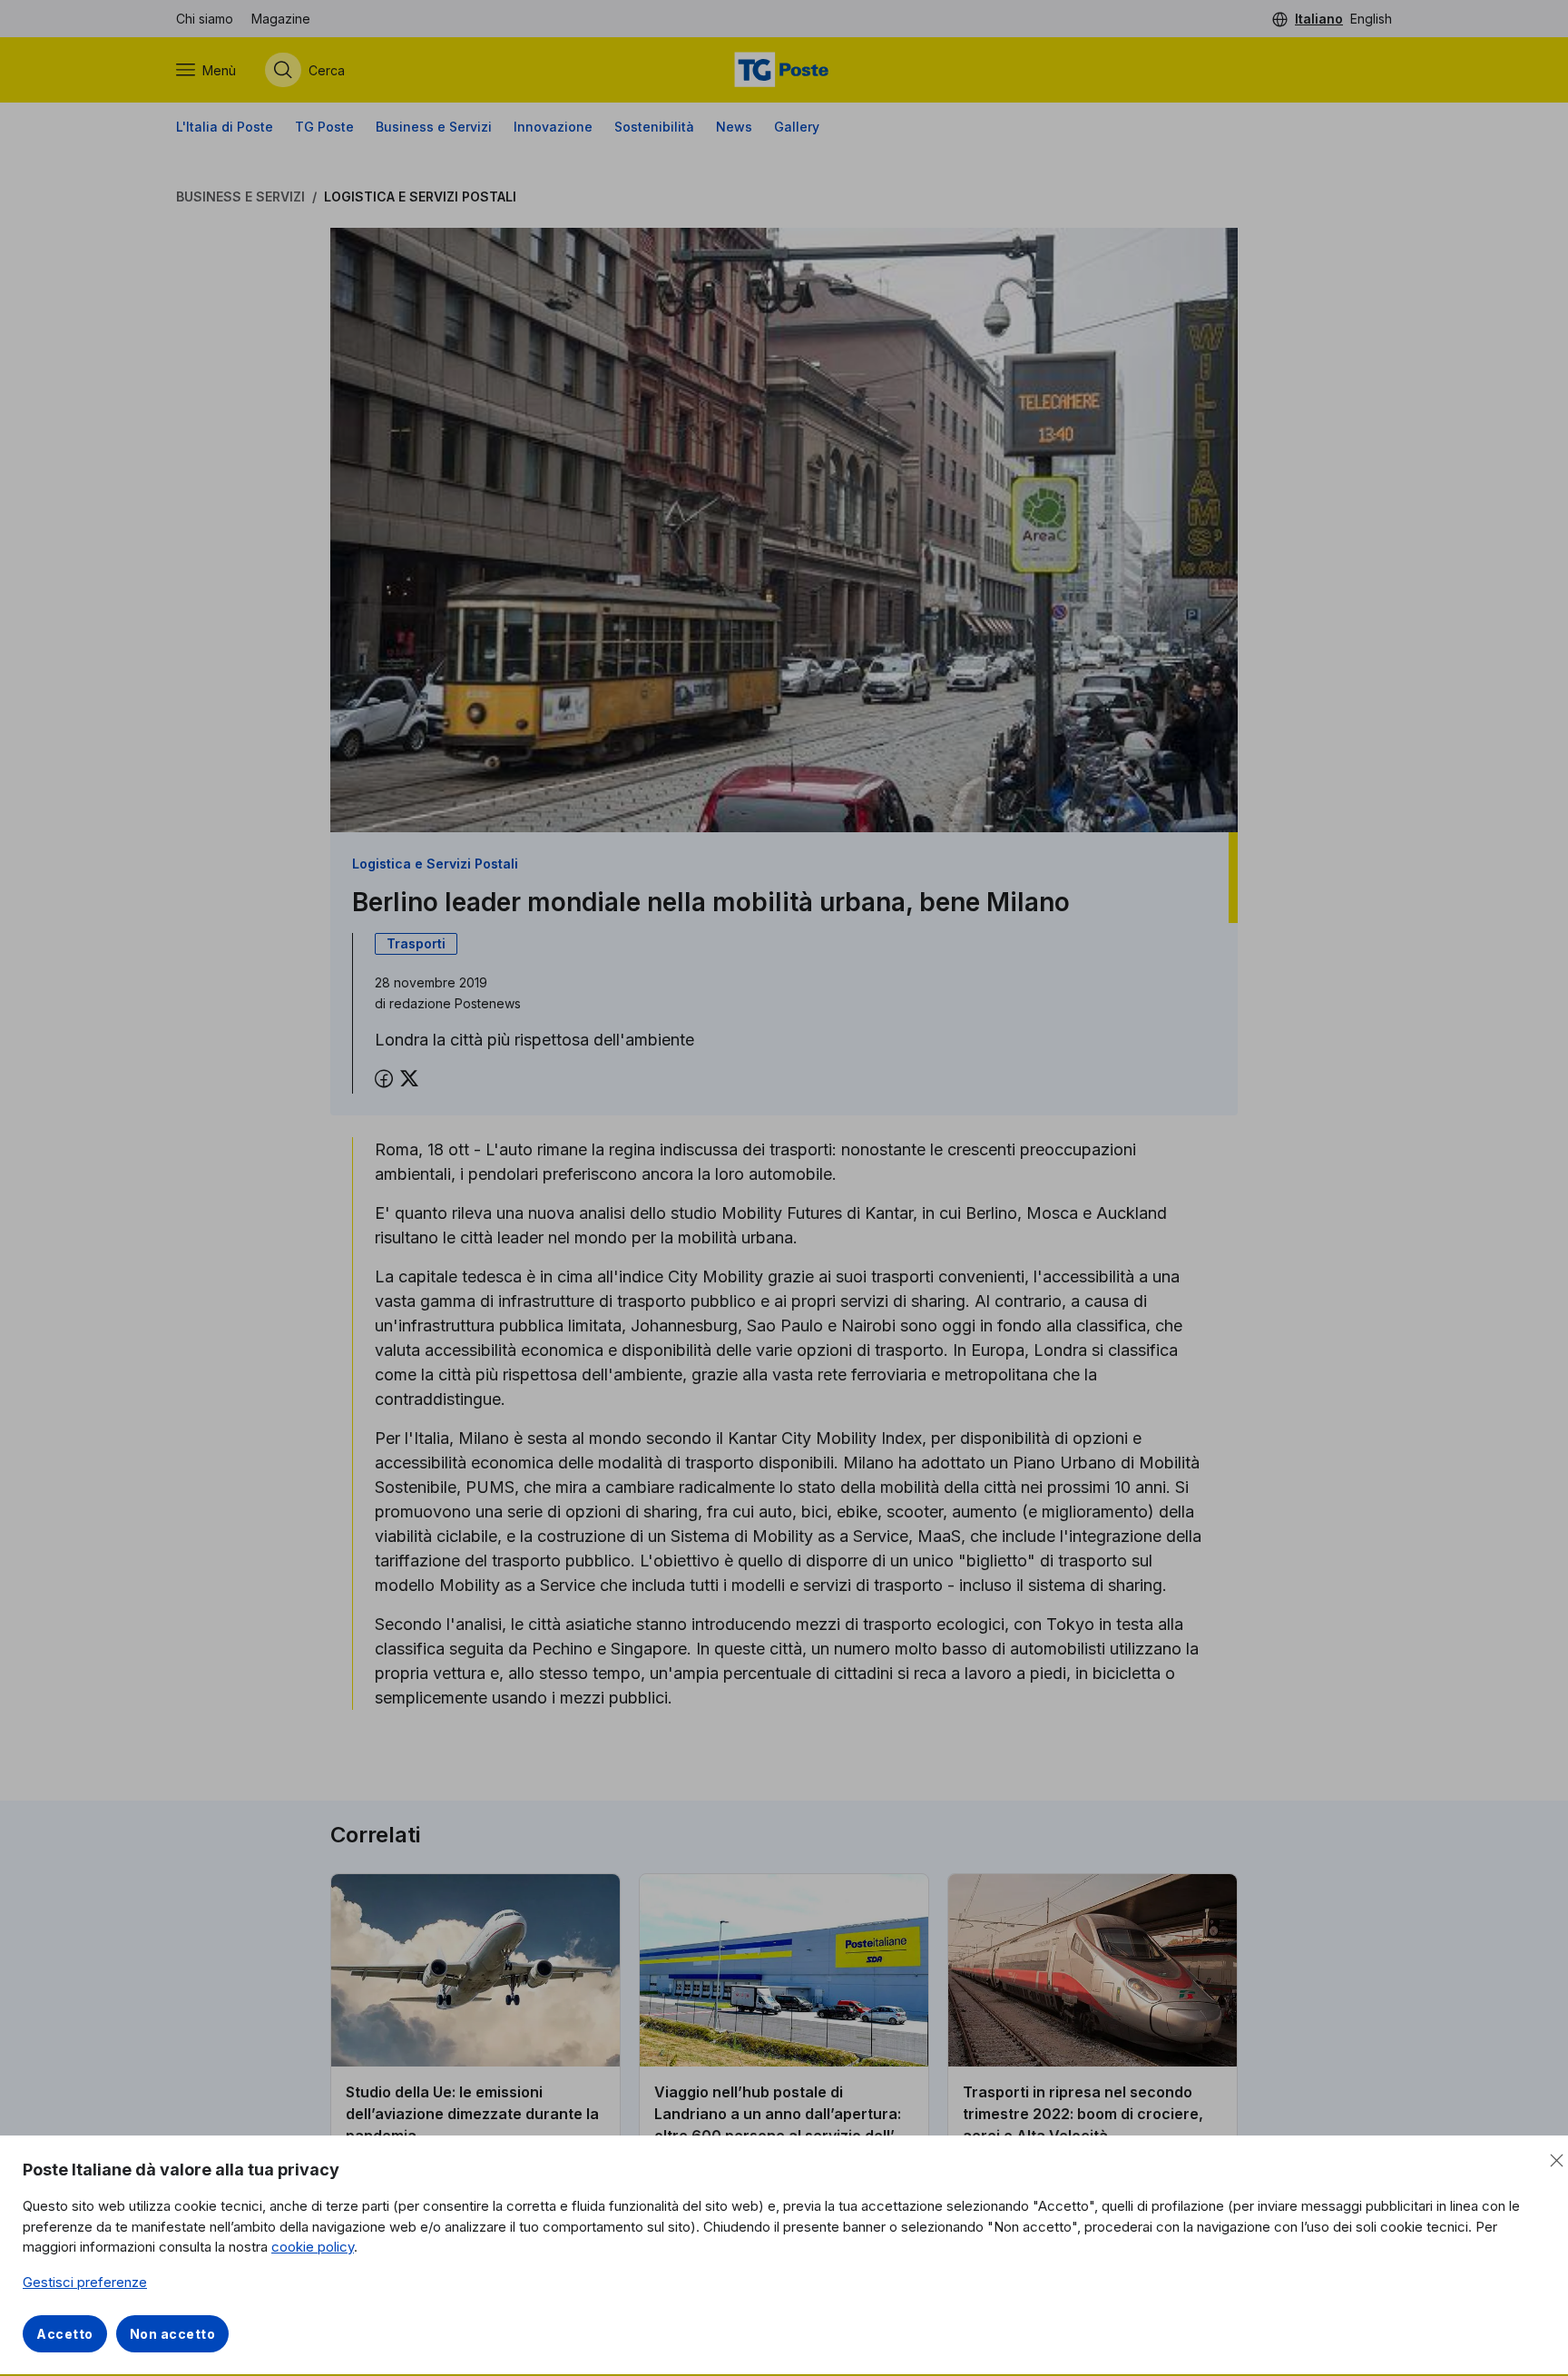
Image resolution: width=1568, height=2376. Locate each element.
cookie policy (313, 2247)
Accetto (65, 2334)
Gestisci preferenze (85, 2282)
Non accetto (173, 2334)
